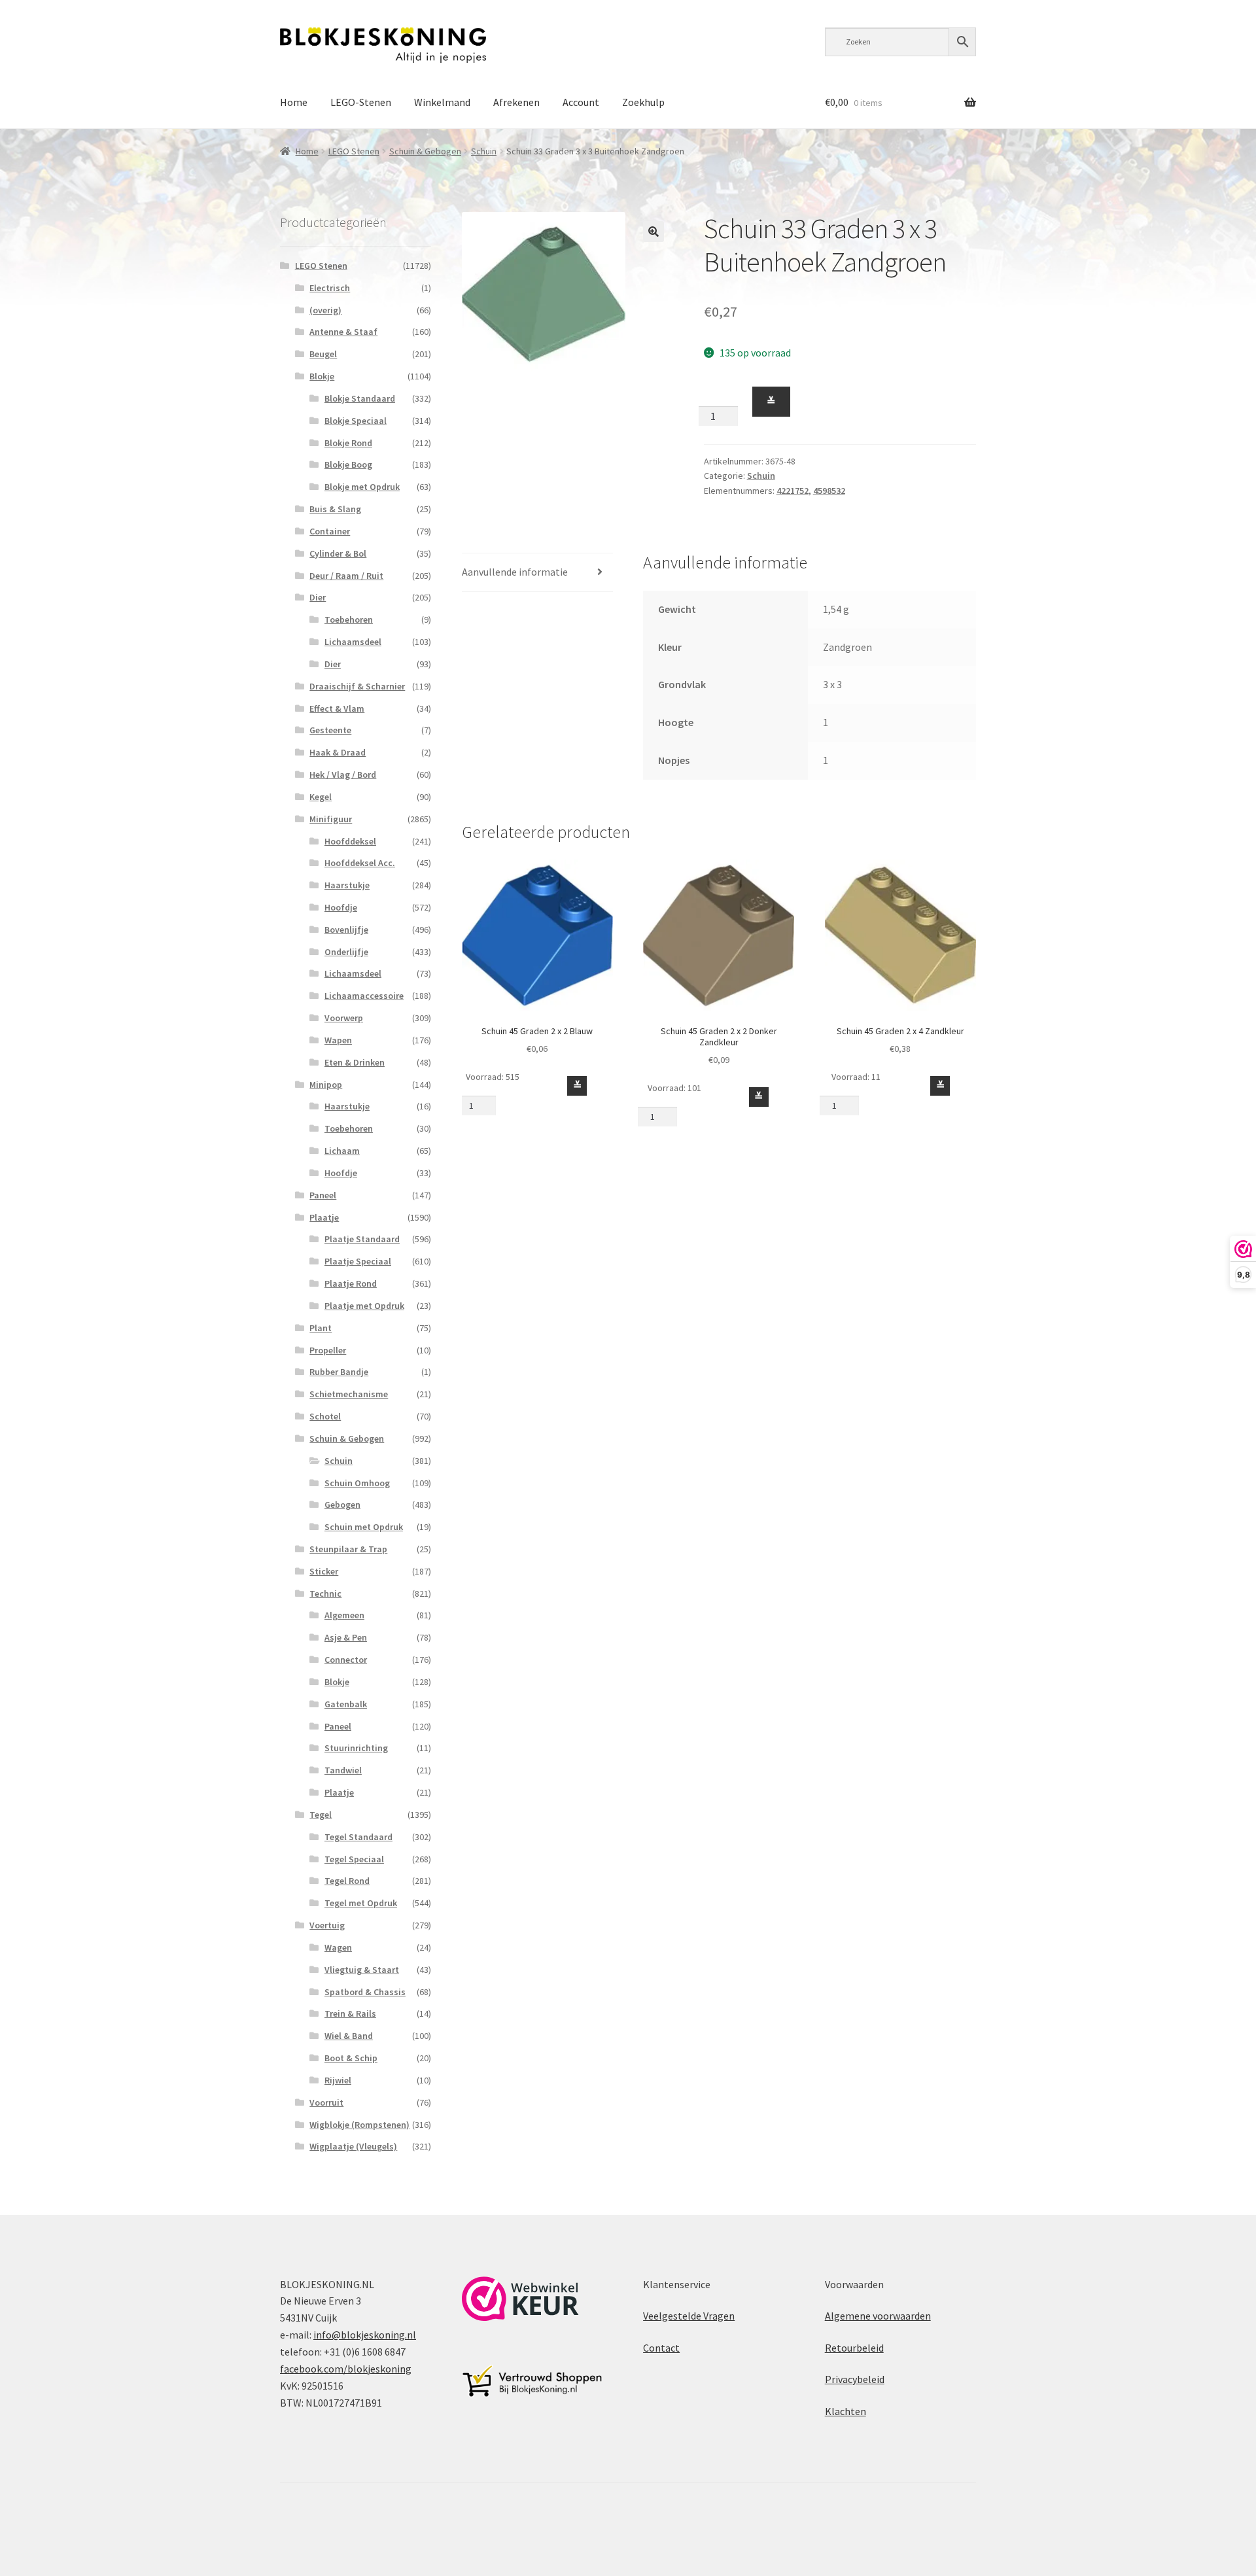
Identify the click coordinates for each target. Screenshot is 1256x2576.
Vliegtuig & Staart (362, 1970)
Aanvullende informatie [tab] (515, 572)
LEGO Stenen (354, 151)
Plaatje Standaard (362, 1239)
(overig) (325, 310)
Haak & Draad (338, 752)
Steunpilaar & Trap (348, 1549)
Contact (661, 2348)
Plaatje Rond (351, 1283)
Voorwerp (344, 1018)
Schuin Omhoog (357, 1483)
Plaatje (324, 1217)
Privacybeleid (855, 2379)
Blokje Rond (348, 443)
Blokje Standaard (360, 398)
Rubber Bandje (339, 1372)
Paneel (323, 1195)
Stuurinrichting (356, 1748)
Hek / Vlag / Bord (343, 775)
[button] (654, 232)
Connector (346, 1660)
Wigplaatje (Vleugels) (353, 2146)
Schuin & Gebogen (425, 151)
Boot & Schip (351, 2058)
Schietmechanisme (349, 1394)
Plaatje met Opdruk (364, 1306)
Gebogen (342, 1505)
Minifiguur (331, 819)
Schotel (325, 1416)
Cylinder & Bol (338, 553)
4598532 (829, 491)
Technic (325, 1593)
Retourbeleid (854, 2348)
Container (330, 531)
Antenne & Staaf (343, 332)
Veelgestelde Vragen (689, 2316)
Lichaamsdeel (353, 642)
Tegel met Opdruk (361, 1903)
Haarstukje (347, 885)
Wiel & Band (349, 2036)
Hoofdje (341, 907)
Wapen (338, 1040)
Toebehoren (349, 619)
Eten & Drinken (355, 1062)
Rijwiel (338, 2080)
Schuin (484, 151)
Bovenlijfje (346, 930)
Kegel (321, 797)
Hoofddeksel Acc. (360, 863)
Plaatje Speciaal (358, 1261)
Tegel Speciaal (354, 1859)
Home (294, 102)
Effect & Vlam (337, 708)
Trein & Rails (350, 2013)
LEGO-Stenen (361, 102)
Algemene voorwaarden (878, 2316)
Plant (321, 1328)
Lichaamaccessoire (364, 996)
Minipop (326, 1085)
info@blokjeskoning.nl (365, 2335)
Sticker (324, 1571)
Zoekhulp (643, 102)
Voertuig (327, 1925)
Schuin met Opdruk (364, 1527)
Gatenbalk (346, 1704)
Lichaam (342, 1151)
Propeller (328, 1350)
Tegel (321, 1815)
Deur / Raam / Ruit (346, 576)
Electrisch (330, 288)
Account (581, 102)
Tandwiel (343, 1770)
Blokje (322, 376)
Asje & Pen (346, 1637)
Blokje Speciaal (356, 421)
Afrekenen (516, 102)
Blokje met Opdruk (362, 487)
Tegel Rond (347, 1881)
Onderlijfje (346, 952)
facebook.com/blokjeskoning (346, 2369)
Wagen (338, 1947)
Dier (318, 597)
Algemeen (344, 1615)
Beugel (323, 354)
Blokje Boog (348, 464)
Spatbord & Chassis (365, 1992)
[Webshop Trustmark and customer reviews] (520, 2299)
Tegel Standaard (358, 1837)
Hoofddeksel (350, 841)
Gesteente (330, 730)
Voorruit (326, 2102)
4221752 (793, 491)
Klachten (846, 2411)
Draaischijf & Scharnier (357, 686)
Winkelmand (442, 102)
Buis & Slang (335, 509)
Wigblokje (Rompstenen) (359, 2125)
